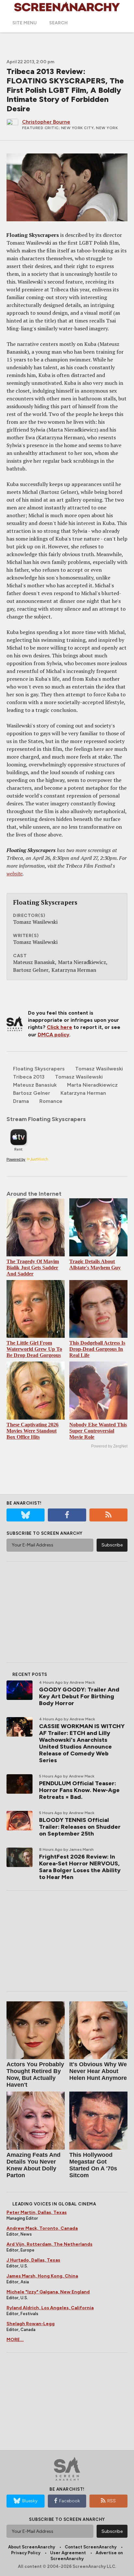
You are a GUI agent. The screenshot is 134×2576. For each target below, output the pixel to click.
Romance (51, 1101)
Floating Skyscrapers (39, 1069)
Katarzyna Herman (83, 1093)
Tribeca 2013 (29, 1077)
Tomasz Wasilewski (79, 1077)
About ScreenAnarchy (32, 2547)
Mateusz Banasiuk (35, 1085)
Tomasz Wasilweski (99, 1069)
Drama (21, 1101)
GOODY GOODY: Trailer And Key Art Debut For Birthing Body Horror (79, 1696)
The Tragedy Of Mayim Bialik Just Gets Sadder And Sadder (33, 1268)
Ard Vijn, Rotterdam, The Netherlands (49, 2244)
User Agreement (68, 2553)
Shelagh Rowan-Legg (31, 2324)
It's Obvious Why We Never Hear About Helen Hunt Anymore (98, 2071)
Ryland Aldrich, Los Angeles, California (50, 2308)
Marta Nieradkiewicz (92, 1085)
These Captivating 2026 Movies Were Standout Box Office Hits (33, 1431)
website (14, 873)
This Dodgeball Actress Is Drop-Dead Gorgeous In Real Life (97, 1349)
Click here (60, 1027)
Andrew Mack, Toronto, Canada (42, 2228)
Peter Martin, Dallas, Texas (37, 2212)
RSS (112, 2501)
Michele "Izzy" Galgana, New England (48, 2292)
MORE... (15, 2340)
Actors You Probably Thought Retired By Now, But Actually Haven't (35, 2075)
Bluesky (30, 2501)
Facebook (70, 2501)
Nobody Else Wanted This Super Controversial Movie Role (98, 1431)
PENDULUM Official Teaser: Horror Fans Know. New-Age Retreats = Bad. (79, 1790)
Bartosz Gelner (32, 1093)
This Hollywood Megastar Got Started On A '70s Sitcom (93, 2165)
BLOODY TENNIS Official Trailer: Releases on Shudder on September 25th (80, 1827)
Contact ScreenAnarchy (91, 2547)
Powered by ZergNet (109, 1446)
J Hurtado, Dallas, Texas (33, 2260)
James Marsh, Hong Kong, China (42, 2276)
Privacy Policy (26, 2553)
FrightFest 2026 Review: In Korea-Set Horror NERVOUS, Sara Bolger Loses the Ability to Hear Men (80, 1867)
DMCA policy (54, 1035)
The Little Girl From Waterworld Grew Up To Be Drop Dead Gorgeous (34, 1349)
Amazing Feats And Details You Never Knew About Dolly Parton (33, 2165)
